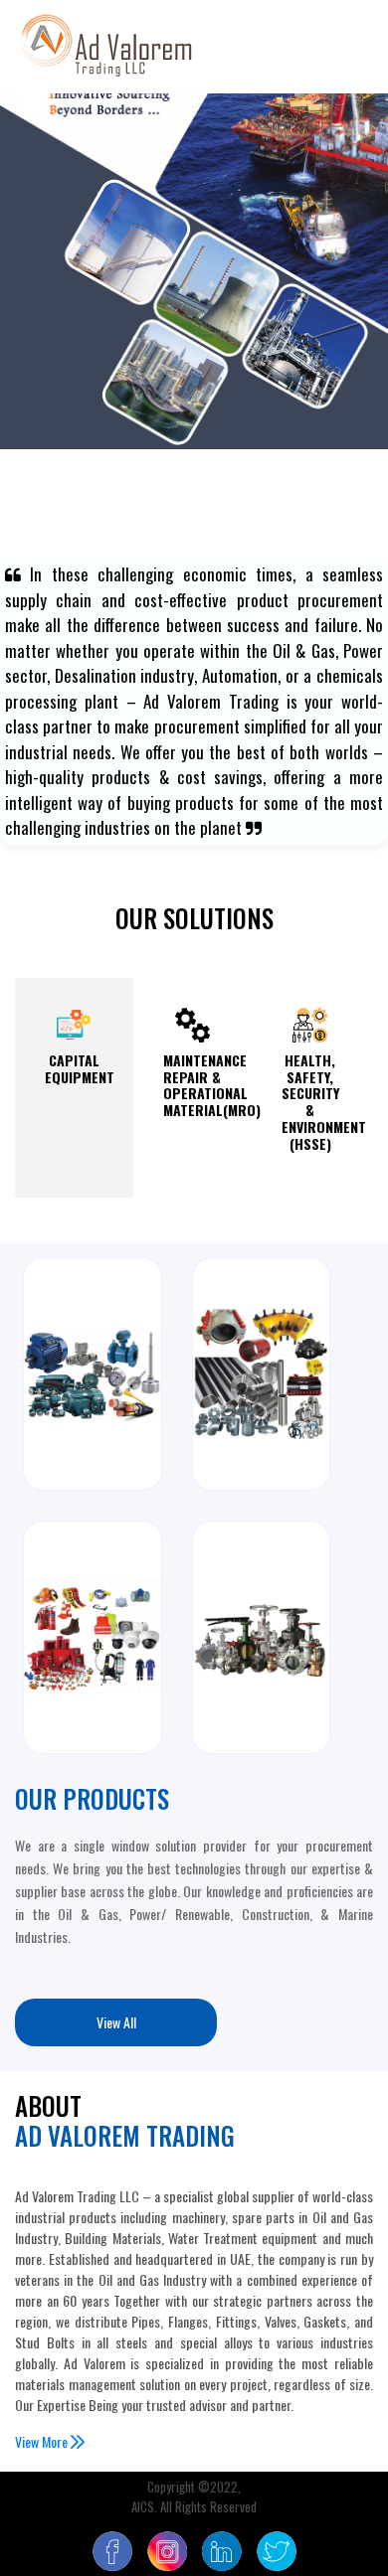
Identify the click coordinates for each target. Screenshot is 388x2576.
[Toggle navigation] (344, 47)
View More (43, 2441)
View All (116, 2022)
